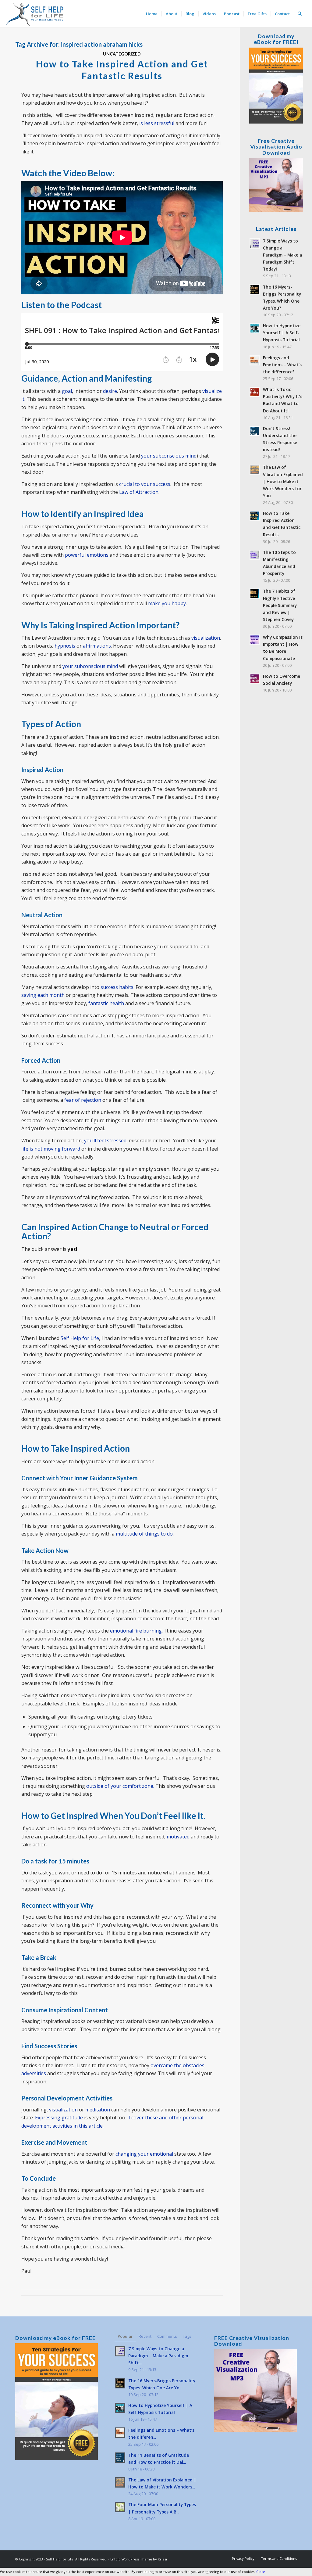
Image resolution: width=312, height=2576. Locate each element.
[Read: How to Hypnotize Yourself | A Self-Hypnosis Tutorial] (255, 328)
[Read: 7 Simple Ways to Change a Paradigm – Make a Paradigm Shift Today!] (255, 243)
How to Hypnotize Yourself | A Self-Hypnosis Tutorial (282, 333)
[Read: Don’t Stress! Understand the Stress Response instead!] (255, 431)
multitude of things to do (144, 1534)
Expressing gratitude (59, 2118)
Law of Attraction (139, 492)
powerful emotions (87, 555)
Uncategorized (122, 54)
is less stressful (157, 123)
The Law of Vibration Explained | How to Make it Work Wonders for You (283, 481)
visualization (206, 638)
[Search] (300, 14)
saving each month (43, 995)
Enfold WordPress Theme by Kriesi (139, 2559)
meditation (98, 2110)
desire (110, 391)
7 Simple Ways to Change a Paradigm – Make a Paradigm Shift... (158, 2356)
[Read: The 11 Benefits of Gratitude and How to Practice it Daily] (120, 2458)
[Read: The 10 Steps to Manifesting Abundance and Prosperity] (255, 555)
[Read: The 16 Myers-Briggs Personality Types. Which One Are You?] (255, 289)
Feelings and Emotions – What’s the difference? (282, 365)
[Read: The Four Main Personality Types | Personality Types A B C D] (120, 2507)
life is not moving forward (51, 1149)
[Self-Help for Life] (35, 14)
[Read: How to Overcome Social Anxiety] (255, 679)
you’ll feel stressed (105, 1141)
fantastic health (106, 1003)
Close (261, 2572)
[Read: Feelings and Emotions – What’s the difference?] (255, 360)
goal (67, 391)
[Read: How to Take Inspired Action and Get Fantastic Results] (255, 516)
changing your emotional (144, 2154)
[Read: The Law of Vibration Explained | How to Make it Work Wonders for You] (255, 470)
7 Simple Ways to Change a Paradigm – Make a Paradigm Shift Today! (282, 255)
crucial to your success (145, 484)
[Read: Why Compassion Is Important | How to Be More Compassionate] (255, 640)
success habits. (117, 987)
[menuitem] (152, 14)
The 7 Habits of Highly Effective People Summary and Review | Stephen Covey (280, 605)
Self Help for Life (80, 1338)
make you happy (167, 603)
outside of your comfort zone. (120, 1786)
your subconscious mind (169, 456)
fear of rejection (83, 1100)
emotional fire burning (136, 1631)
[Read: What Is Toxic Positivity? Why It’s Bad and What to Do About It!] (255, 392)
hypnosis (65, 646)
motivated (178, 1837)
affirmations (97, 646)
